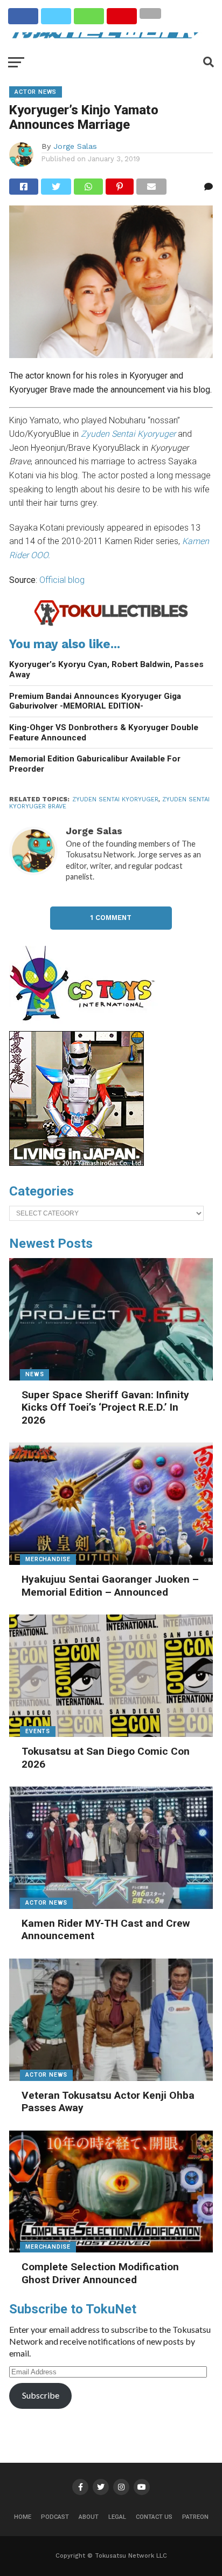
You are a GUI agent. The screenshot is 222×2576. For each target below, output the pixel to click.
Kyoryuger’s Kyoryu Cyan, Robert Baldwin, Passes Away (106, 669)
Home (23, 2517)
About (89, 2517)
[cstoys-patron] (86, 1026)
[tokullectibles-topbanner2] (111, 624)
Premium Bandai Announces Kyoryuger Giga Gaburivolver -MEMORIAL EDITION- (95, 701)
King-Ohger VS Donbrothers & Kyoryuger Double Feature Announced (104, 733)
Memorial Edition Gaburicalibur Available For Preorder (95, 764)
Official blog (62, 580)
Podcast (55, 2517)
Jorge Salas (75, 146)
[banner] (77, 1163)
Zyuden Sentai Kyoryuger (115, 799)
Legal (117, 2517)
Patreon (195, 2517)
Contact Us (154, 2517)
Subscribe (41, 2395)
